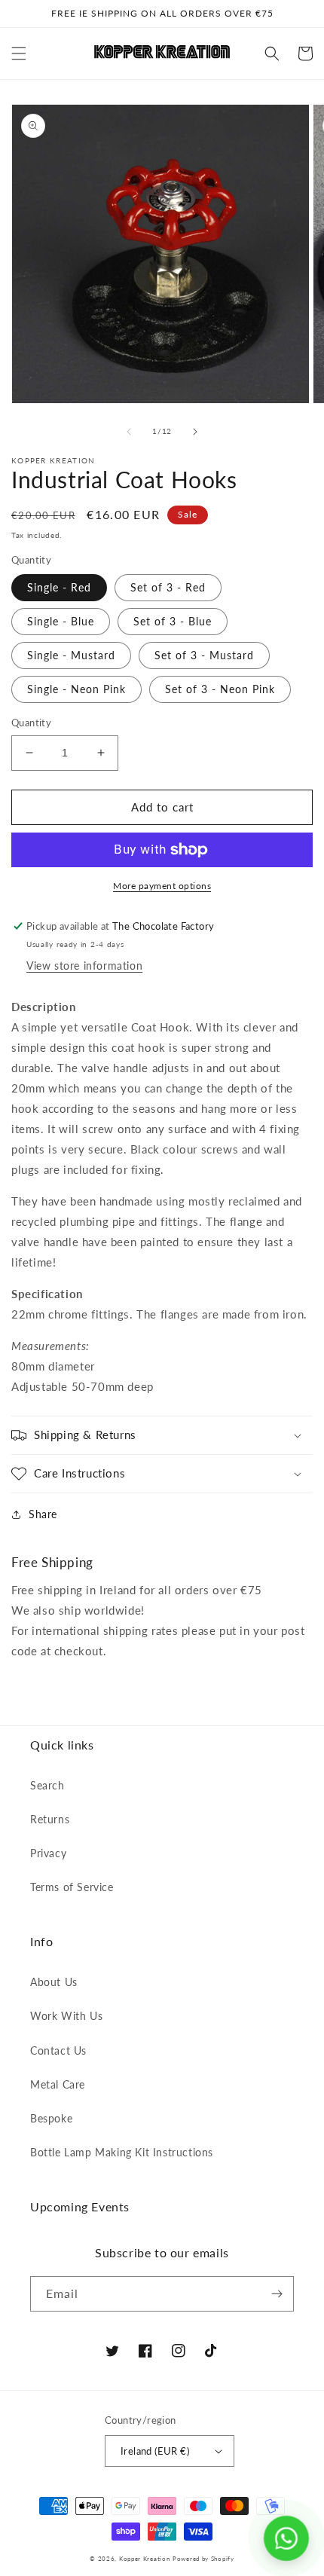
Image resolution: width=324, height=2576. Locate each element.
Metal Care (58, 2084)
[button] (19, 53)
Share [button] (43, 1514)
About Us (54, 1982)
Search (47, 1785)
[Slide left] (129, 432)
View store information (84, 966)
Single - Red (59, 587)
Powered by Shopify (203, 2559)
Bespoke (51, 2118)
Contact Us (58, 2050)
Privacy (48, 1853)
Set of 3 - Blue (173, 621)
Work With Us (66, 2016)
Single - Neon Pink (76, 689)
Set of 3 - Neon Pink (220, 689)
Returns (50, 1819)
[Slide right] (195, 432)
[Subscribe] (277, 2294)
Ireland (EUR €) (155, 2451)
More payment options (162, 886)
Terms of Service (72, 1887)
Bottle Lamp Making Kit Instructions (122, 2152)
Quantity (31, 723)
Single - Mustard (71, 655)
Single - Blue (61, 621)
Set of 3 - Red (168, 587)
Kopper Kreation (145, 2559)
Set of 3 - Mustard (204, 655)
